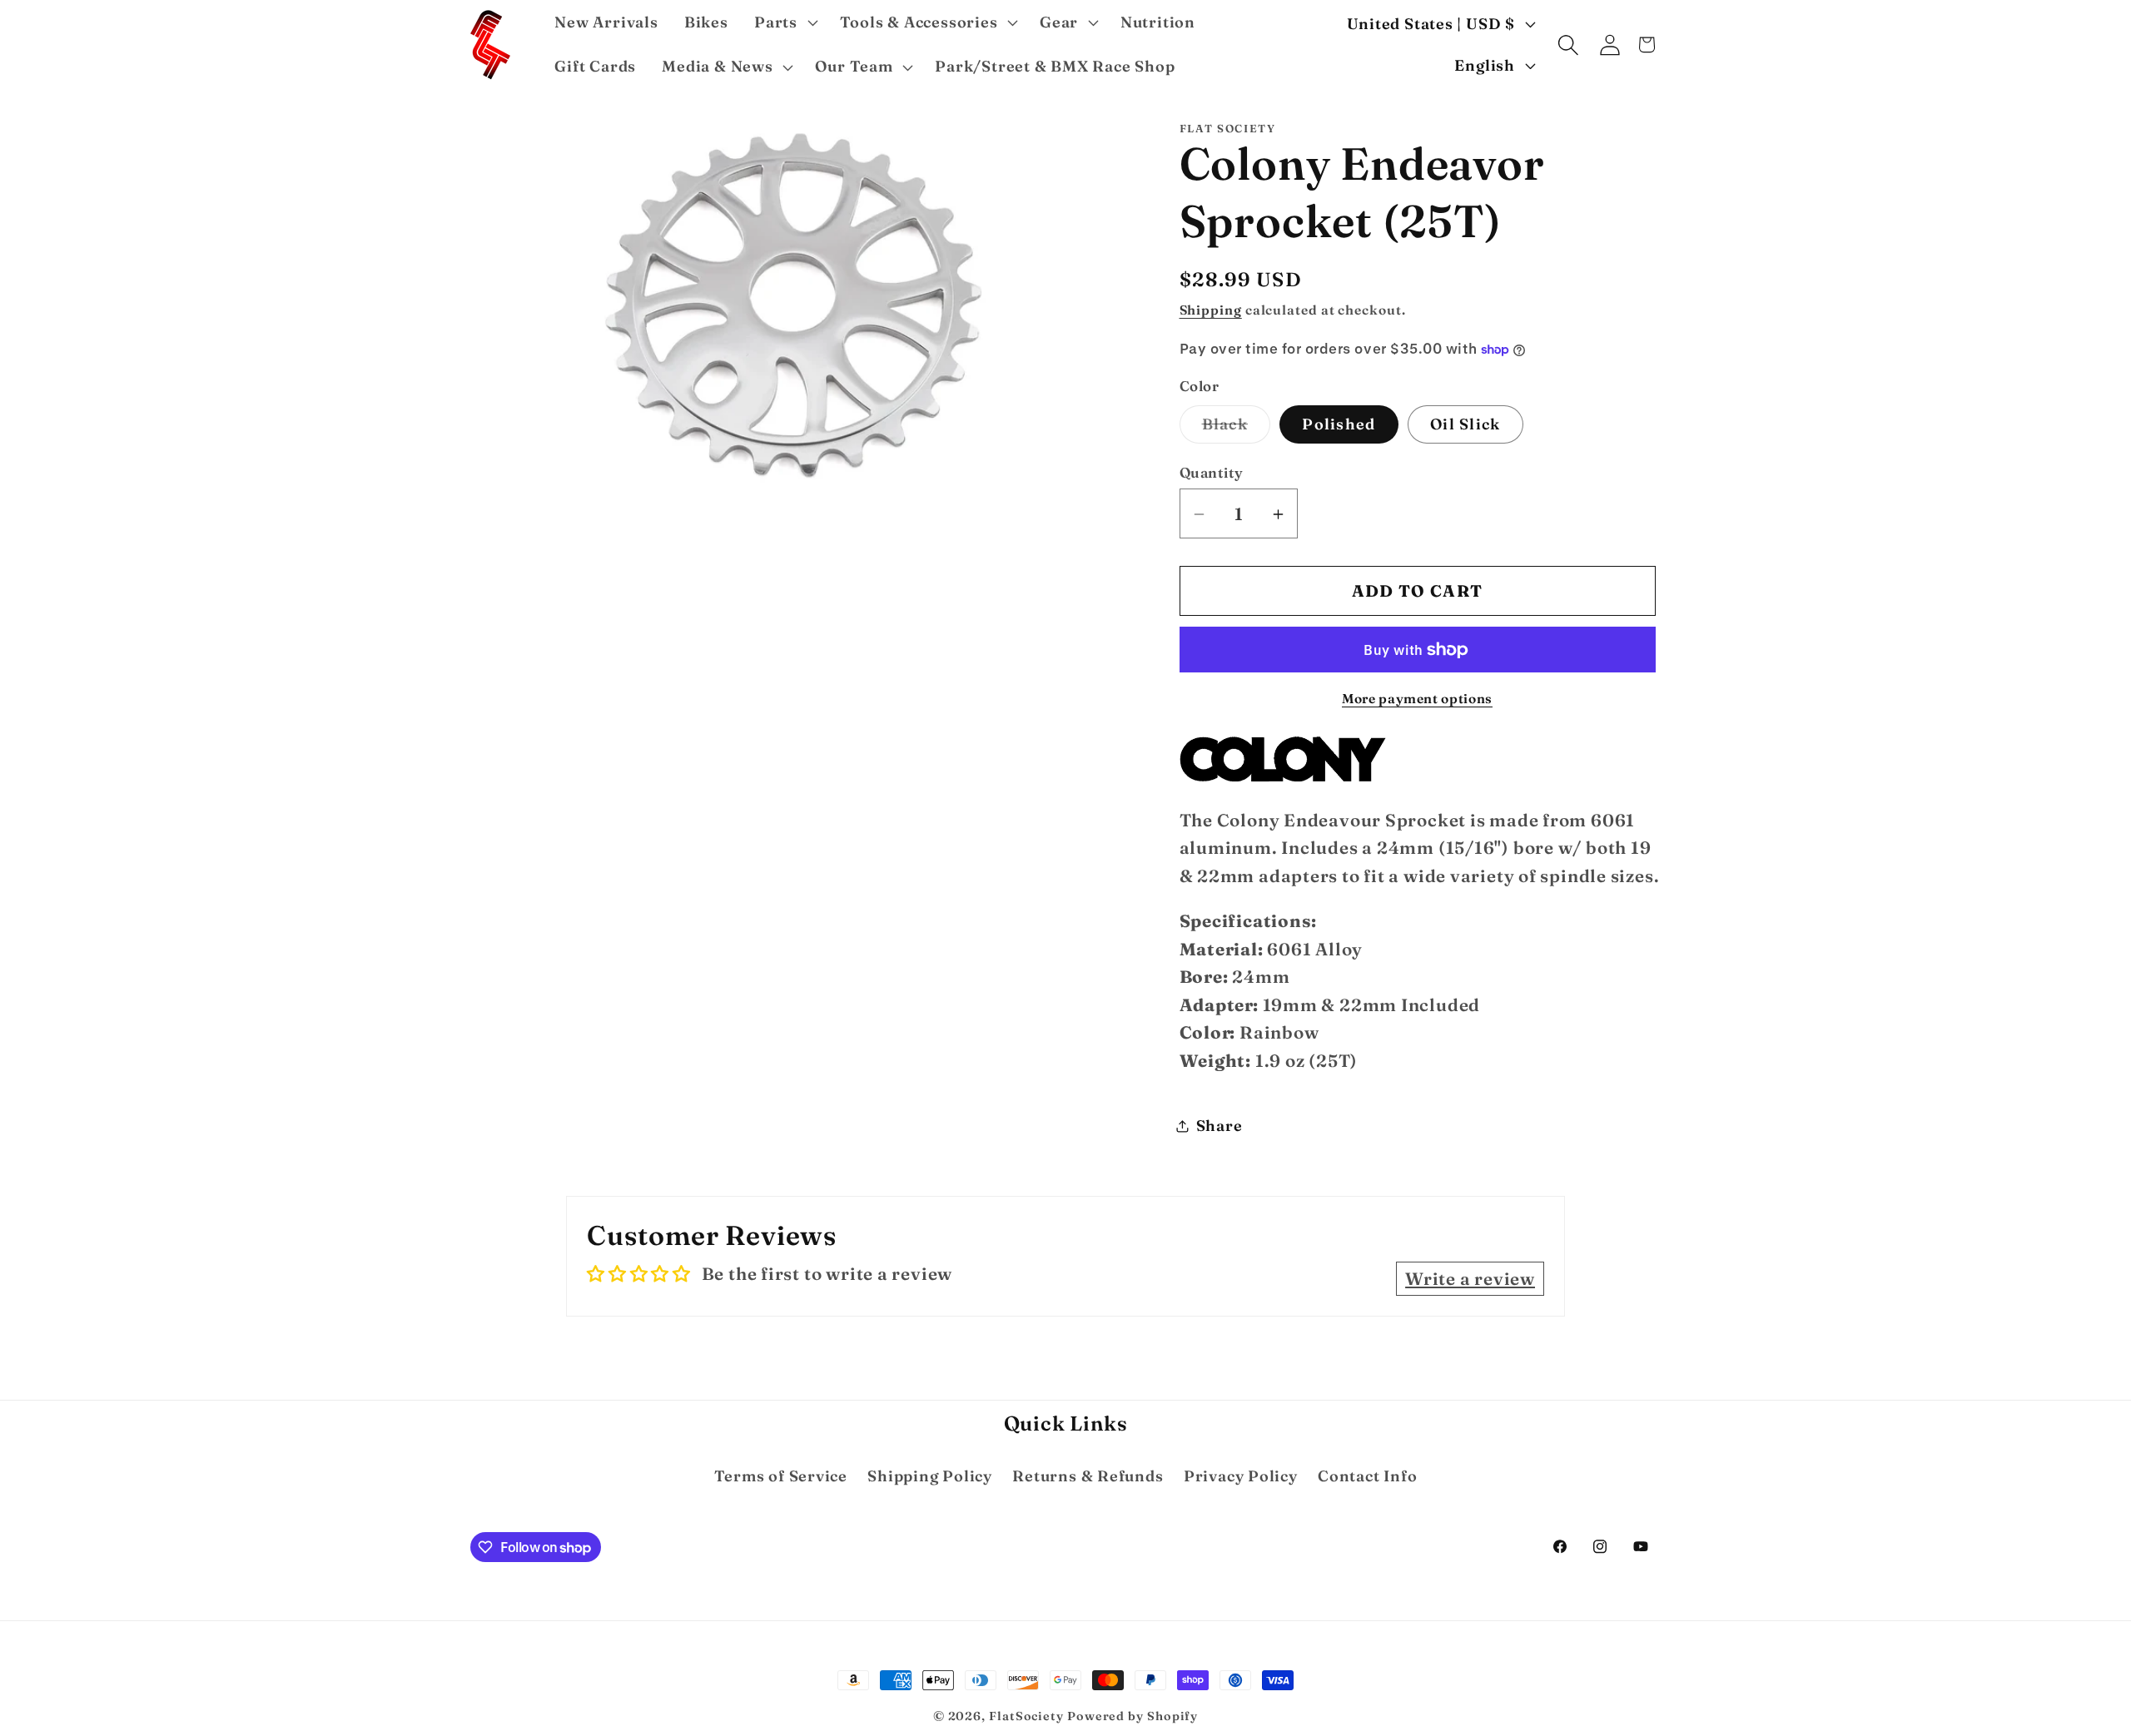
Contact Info (1367, 1476)
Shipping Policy (930, 1476)
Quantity (1212, 472)
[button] (784, 22)
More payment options (1417, 699)
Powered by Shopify (1133, 1716)
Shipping (1211, 310)
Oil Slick (1465, 425)
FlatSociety (1026, 1716)
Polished (1339, 425)
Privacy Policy (1241, 1476)
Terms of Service (781, 1476)
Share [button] (1219, 1126)
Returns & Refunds (1088, 1476)
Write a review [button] (1470, 1279)
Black (1237, 429)
